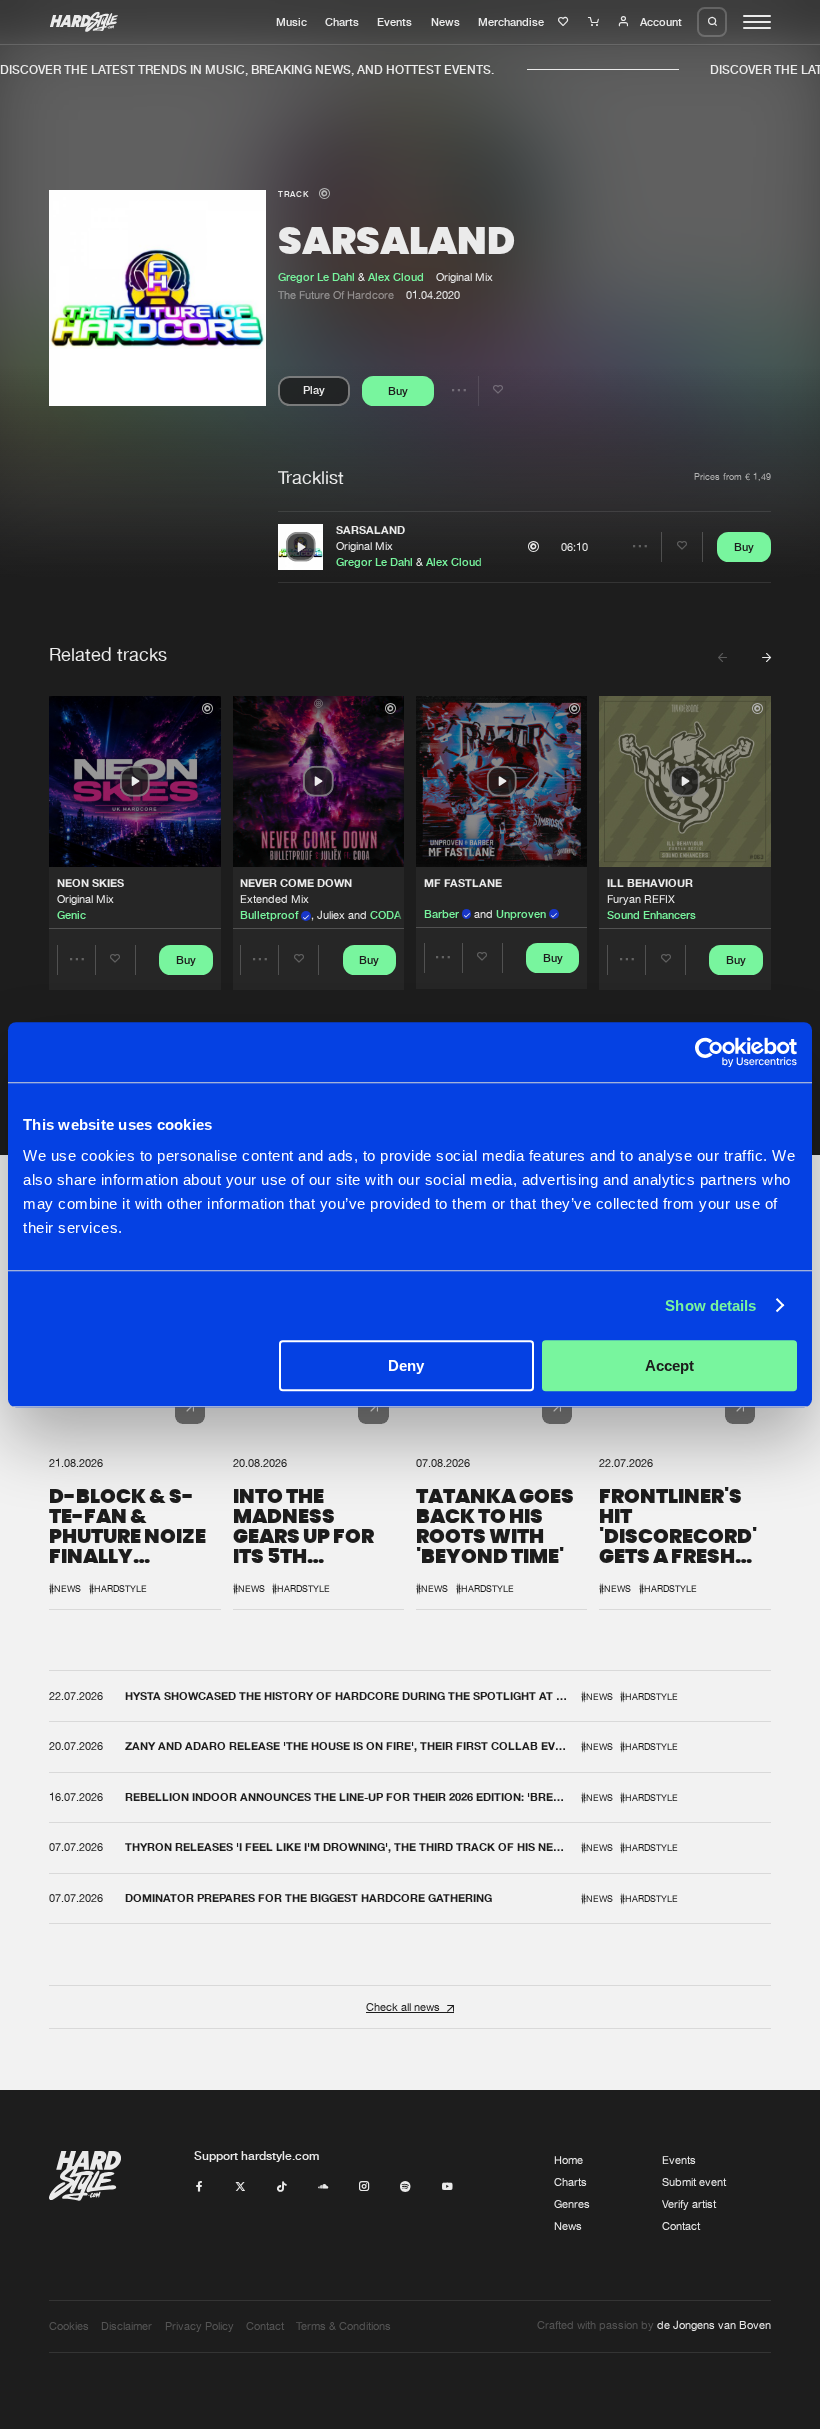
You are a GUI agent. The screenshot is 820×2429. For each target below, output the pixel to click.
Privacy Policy (199, 2326)
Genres (572, 2204)
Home (568, 2160)
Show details (710, 1305)
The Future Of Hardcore (336, 295)
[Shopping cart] (595, 22)
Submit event (694, 2182)
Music (291, 22)
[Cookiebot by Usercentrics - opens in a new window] (709, 1052)
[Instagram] (364, 2187)
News (445, 22)
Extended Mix (274, 899)
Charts (342, 22)
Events (394, 22)
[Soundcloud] (323, 2187)
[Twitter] (240, 2187)
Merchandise (511, 22)
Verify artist (689, 2204)
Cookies (69, 2326)
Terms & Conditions (343, 2326)
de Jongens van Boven (714, 2325)
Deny (406, 1365)
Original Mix (364, 546)
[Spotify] (405, 2187)
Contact (681, 2226)
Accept (669, 1365)
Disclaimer (126, 2326)
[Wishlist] (565, 22)
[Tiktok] (281, 2187)
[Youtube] (447, 2187)
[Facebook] (199, 2187)
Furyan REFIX (641, 899)
